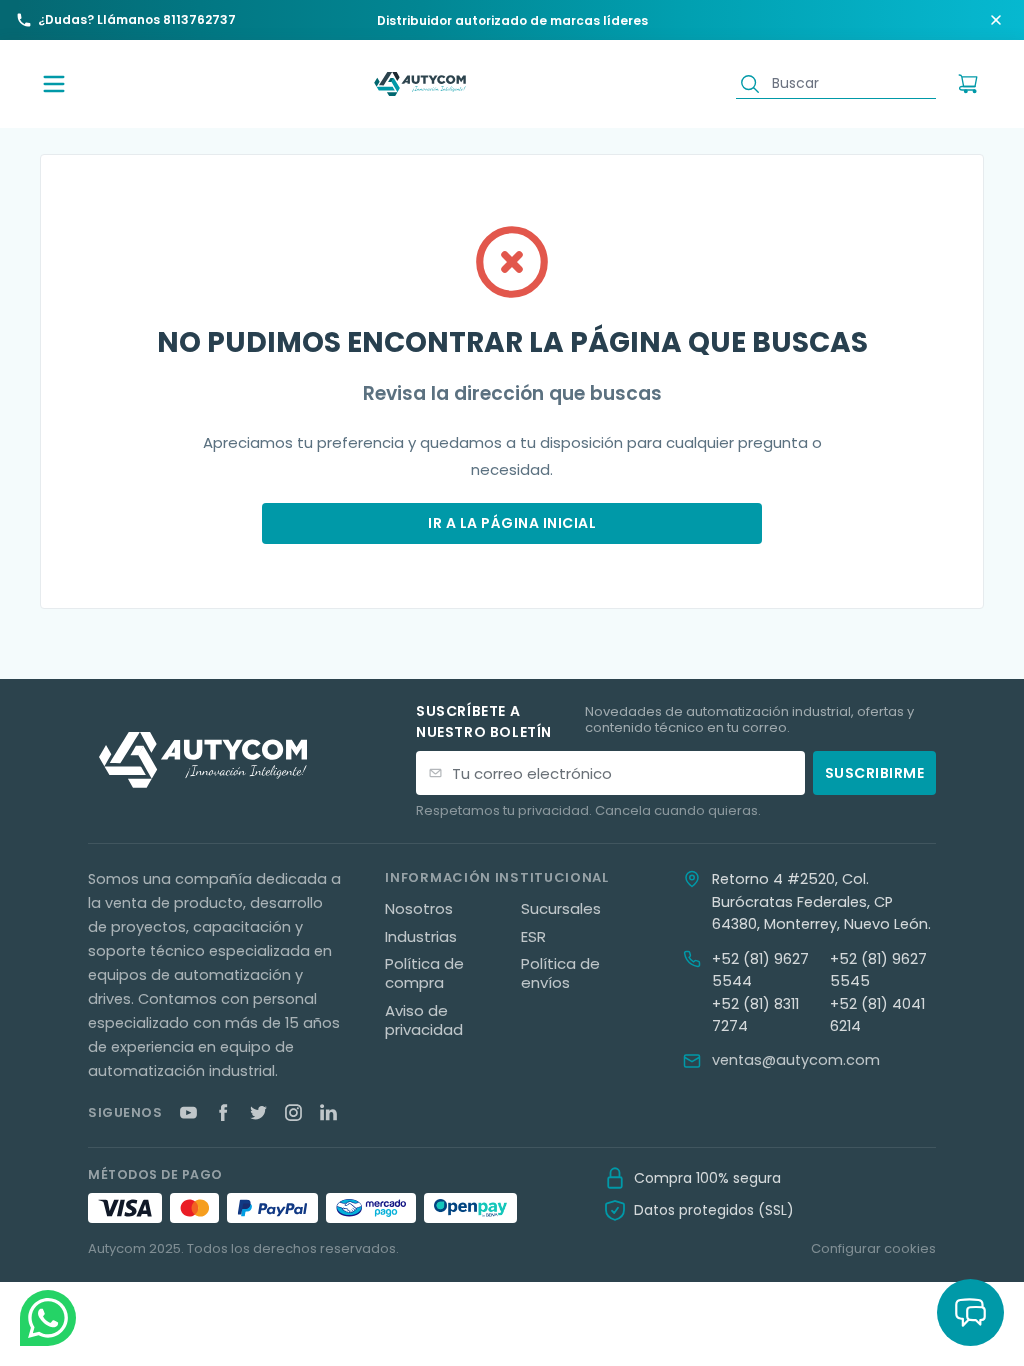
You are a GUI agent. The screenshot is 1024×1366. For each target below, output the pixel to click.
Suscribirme (875, 773)
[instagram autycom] (293, 1112)
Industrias (421, 937)
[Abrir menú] (54, 84)
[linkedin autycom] (328, 1112)
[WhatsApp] (48, 1318)
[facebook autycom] (223, 1112)
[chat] (970, 1312)
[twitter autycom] (258, 1112)
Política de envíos (560, 974)
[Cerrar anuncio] (996, 20)
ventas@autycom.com (796, 1060)
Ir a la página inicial (512, 523)
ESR (533, 937)
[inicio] (420, 84)
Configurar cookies (873, 1248)
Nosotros (419, 909)
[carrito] (968, 84)
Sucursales (561, 909)
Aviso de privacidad (424, 1021)
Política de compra (424, 974)
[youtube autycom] (188, 1112)
